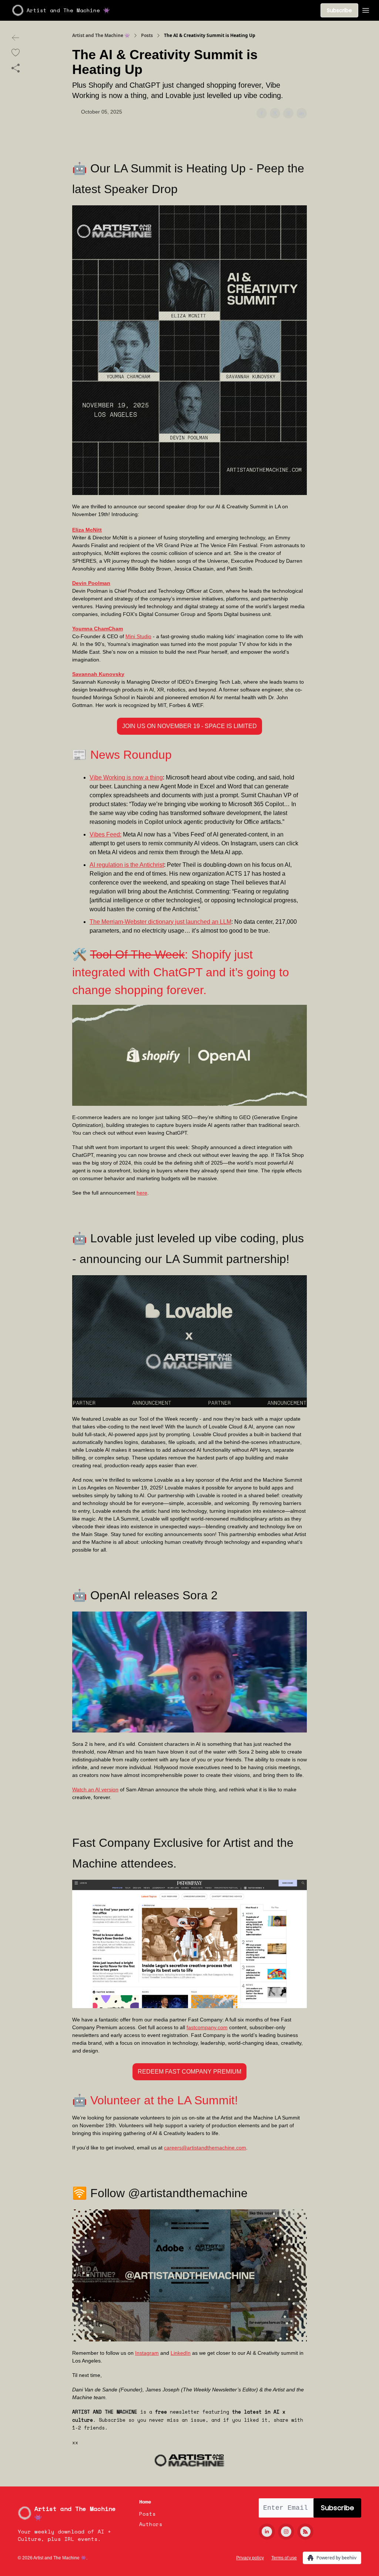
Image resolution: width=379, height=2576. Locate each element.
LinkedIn (181, 2353)
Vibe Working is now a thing (126, 777)
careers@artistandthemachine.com (205, 2148)
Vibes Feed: (105, 834)
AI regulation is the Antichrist (127, 865)
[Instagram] (286, 2532)
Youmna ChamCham (98, 629)
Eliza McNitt (87, 530)
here (142, 1193)
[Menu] (366, 9)
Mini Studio (138, 636)
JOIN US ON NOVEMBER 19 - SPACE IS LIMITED (189, 726)
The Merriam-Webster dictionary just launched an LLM (160, 922)
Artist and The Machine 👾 (101, 36)
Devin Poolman (91, 583)
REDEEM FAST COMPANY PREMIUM (189, 2072)
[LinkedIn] (267, 2532)
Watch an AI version (95, 1789)
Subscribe (339, 10)
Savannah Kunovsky (98, 674)
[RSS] (305, 2532)
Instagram (147, 2353)
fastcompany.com (207, 2027)
